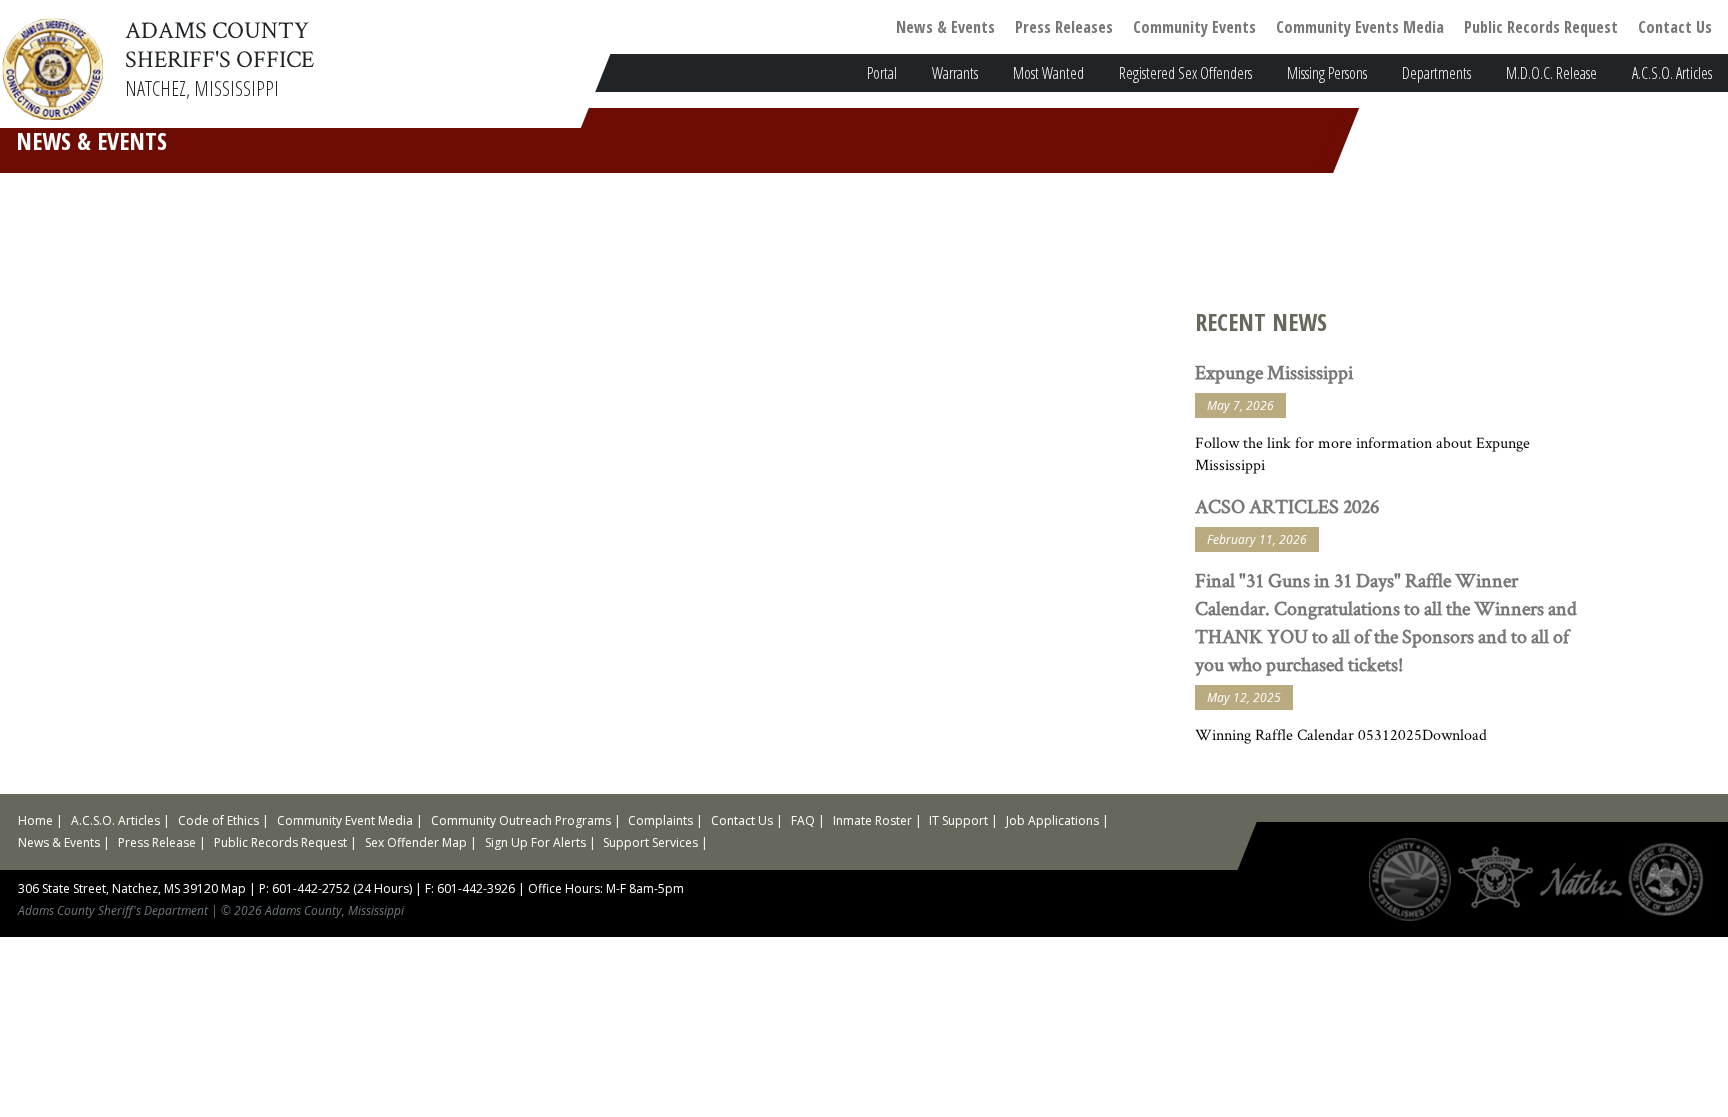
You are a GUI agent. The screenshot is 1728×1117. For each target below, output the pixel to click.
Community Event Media (345, 820)
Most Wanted (1048, 73)
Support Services (650, 842)
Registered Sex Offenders (1185, 73)
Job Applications (1052, 820)
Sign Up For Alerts (535, 842)
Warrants (955, 73)
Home (35, 820)
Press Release (157, 842)
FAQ (803, 820)
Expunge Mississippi (1274, 372)
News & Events (945, 27)
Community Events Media (1360, 27)
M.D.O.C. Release (1551, 73)
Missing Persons (1327, 73)
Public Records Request (1541, 27)
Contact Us (1675, 27)
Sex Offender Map (416, 842)
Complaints (660, 820)
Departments (1436, 73)
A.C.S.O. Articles (1672, 73)
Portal (882, 73)
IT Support (958, 820)
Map (233, 888)
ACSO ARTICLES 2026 (1287, 506)
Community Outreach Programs (521, 820)
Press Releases (1064, 27)
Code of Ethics (218, 820)
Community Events (1194, 27)
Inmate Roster (872, 820)
